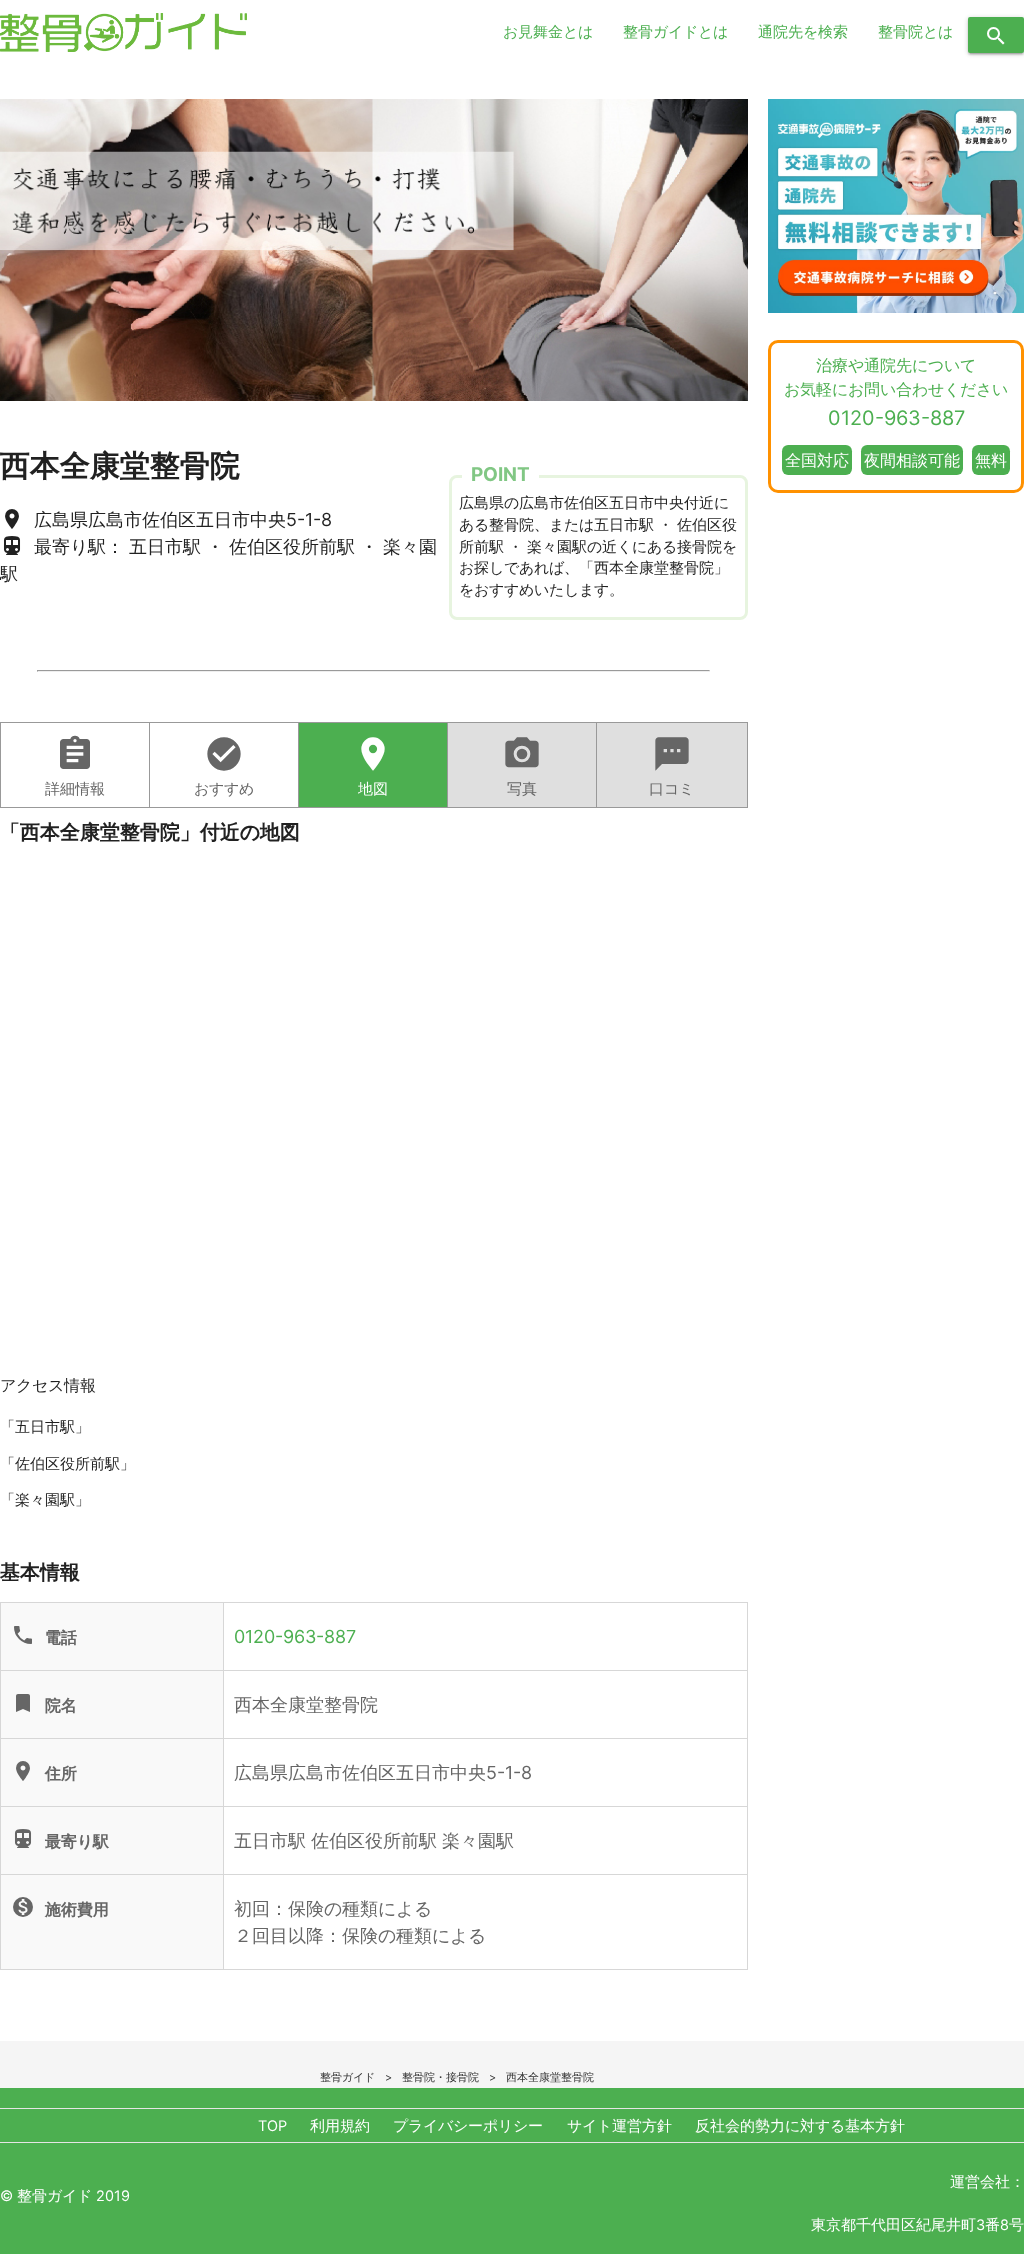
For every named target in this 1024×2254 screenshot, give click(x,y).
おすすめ (224, 766)
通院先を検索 (803, 32)
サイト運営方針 (619, 2126)
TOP (272, 2126)
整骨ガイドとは (675, 32)
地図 (373, 766)
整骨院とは (915, 32)
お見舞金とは (548, 32)
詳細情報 (75, 766)
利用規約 (340, 2126)
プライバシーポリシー (468, 2126)
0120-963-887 (295, 1636)
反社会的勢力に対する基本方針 (800, 2126)
